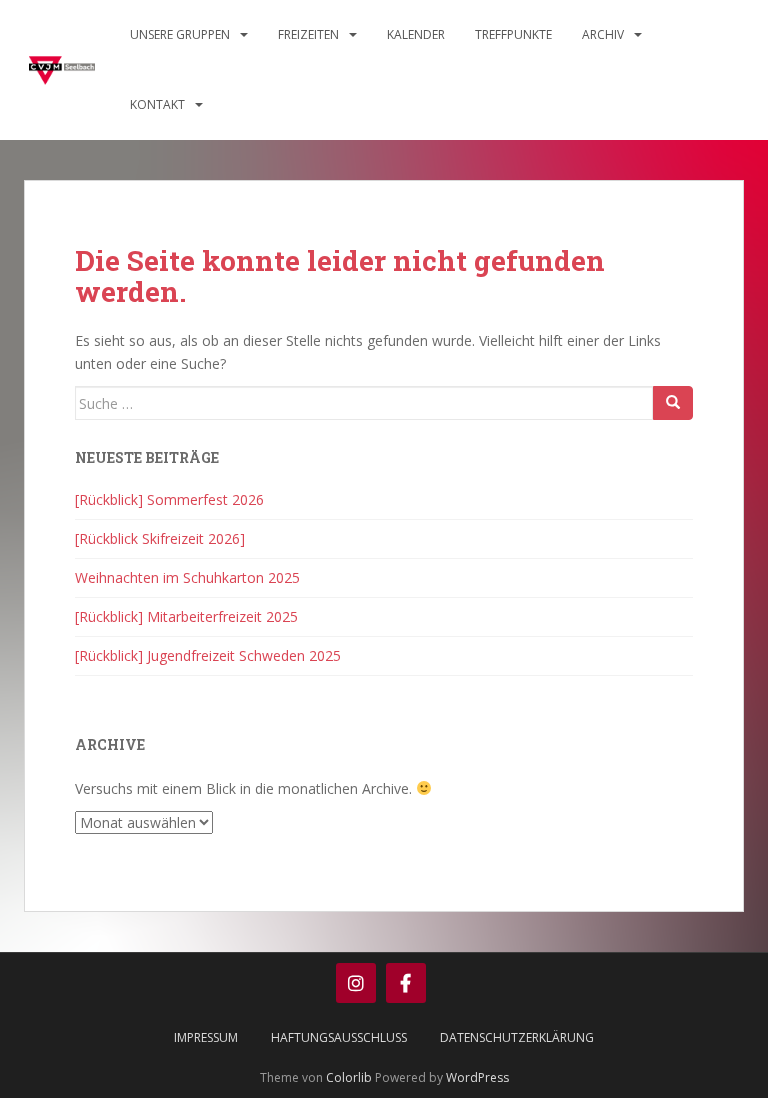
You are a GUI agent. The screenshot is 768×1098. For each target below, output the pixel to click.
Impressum (206, 1037)
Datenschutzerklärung (517, 1037)
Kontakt (157, 104)
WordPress (477, 1077)
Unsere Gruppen (180, 34)
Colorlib (349, 1077)
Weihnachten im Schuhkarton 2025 (187, 577)
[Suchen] (673, 403)
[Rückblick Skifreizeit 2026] (160, 538)
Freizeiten (308, 34)
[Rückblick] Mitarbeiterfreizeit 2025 (186, 616)
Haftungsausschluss (339, 1037)
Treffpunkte (513, 34)
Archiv (603, 34)
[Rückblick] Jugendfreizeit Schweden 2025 (208, 655)
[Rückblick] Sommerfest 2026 (169, 499)
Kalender (416, 34)
